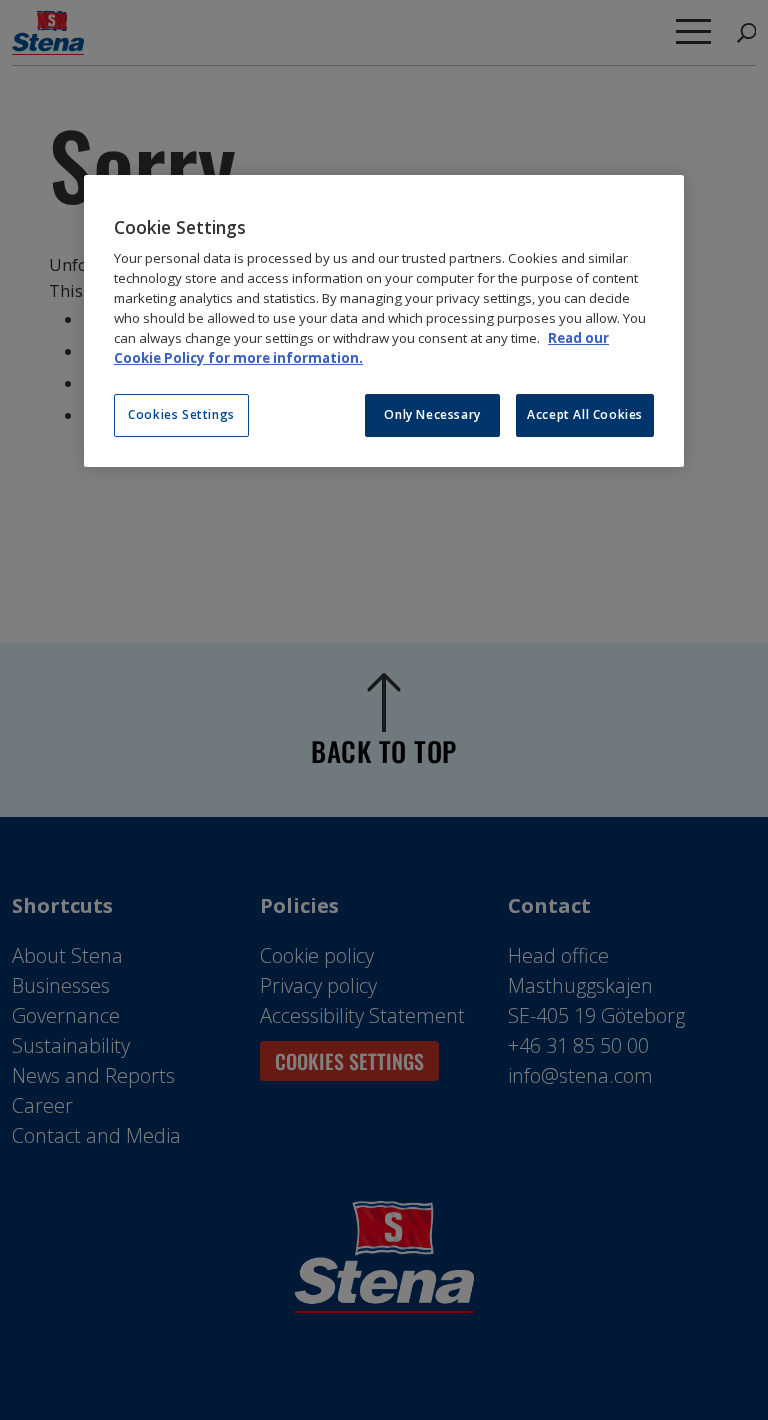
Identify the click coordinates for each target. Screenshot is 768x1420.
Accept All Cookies (585, 414)
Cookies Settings (181, 414)
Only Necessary (432, 414)
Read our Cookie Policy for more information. (361, 348)
